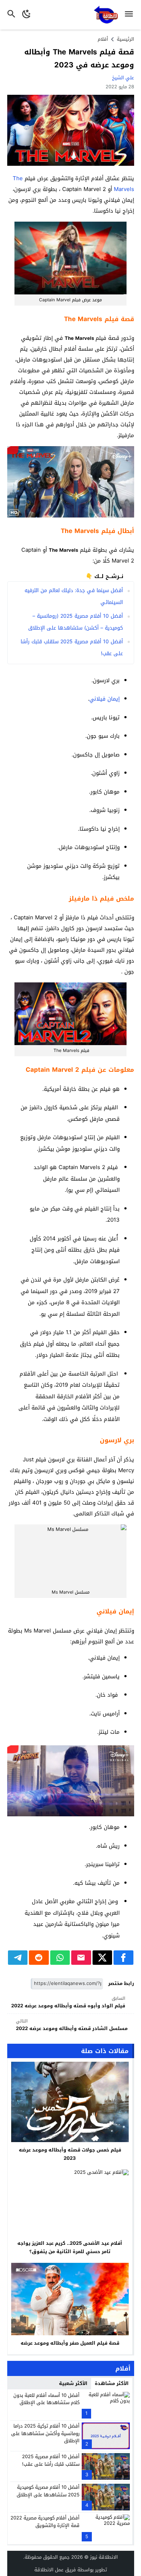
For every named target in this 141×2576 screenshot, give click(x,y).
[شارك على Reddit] (39, 1958)
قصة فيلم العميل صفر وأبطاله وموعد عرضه (70, 2343)
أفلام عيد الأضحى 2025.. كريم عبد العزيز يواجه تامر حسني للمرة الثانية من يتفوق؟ (70, 2247)
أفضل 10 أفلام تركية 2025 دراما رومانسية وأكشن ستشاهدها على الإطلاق (45, 2433)
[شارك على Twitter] (102, 1958)
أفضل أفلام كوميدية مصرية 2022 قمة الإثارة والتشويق (45, 2522)
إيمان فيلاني (104, 699)
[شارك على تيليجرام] (18, 1958)
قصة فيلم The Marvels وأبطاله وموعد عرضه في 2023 (79, 58)
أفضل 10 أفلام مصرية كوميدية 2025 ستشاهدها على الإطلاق (48, 2491)
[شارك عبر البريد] (81, 1958)
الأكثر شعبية (73, 2383)
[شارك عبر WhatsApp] (60, 1958)
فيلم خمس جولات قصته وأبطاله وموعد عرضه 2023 (70, 2154)
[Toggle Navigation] (131, 15)
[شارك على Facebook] (123, 1958)
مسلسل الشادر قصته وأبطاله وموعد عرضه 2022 (72, 2025)
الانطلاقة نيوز (104, 2557)
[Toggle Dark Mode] (27, 15)
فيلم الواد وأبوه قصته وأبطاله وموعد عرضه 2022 (68, 2002)
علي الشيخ (123, 78)
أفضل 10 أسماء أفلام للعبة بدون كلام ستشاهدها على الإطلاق (46, 2399)
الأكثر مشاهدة (112, 2383)
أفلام (103, 39)
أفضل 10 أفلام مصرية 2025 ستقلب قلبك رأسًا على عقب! (50, 2460)
